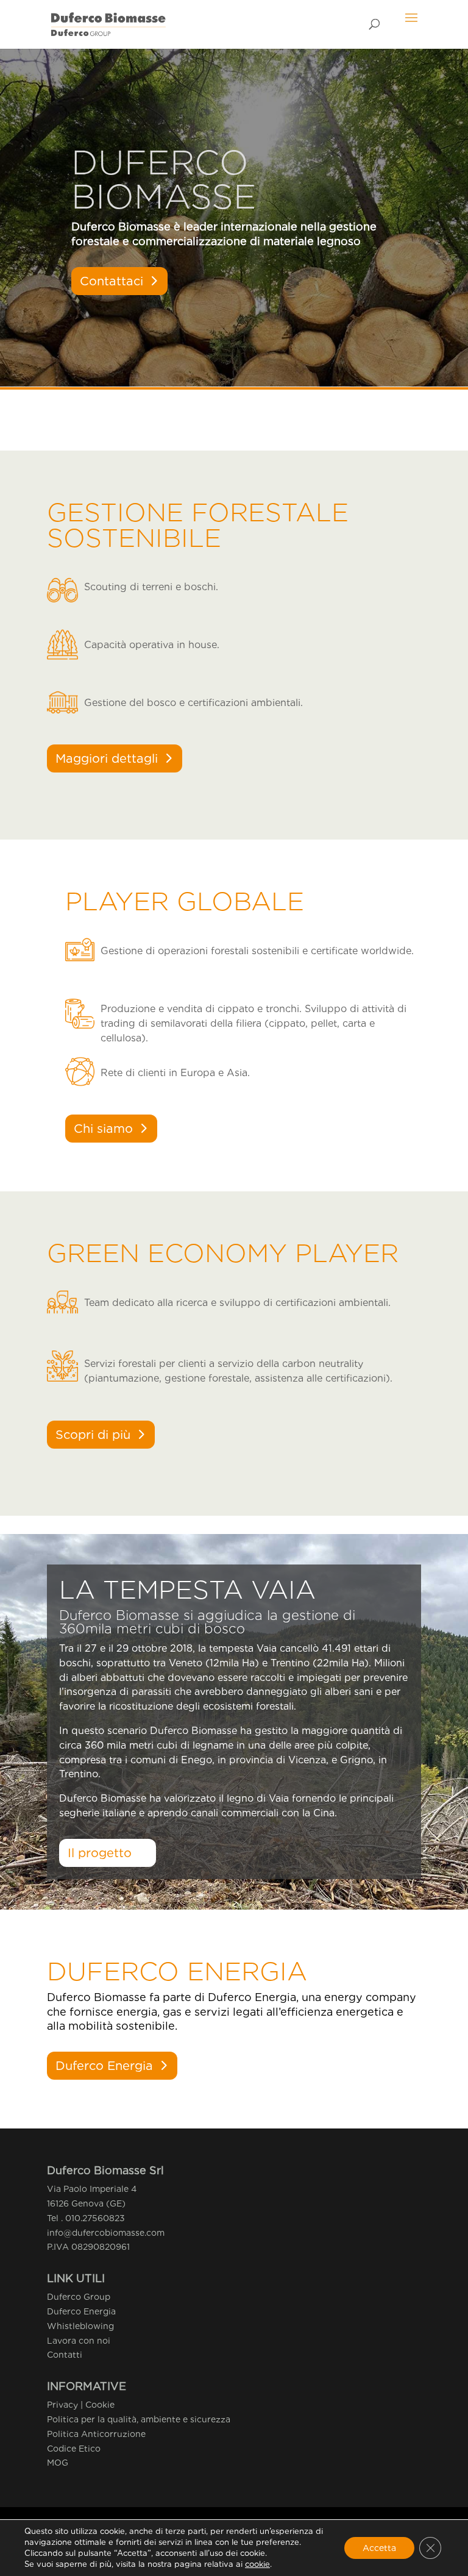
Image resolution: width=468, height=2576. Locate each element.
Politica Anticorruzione (96, 2434)
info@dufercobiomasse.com (106, 2233)
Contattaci (112, 281)
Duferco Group (79, 2297)
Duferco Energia (104, 2066)
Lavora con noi (79, 2341)
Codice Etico (74, 2449)
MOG (58, 2463)
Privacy (62, 2405)
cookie (257, 2564)
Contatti (65, 2355)
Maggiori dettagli (107, 758)
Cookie (100, 2405)
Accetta (379, 2548)
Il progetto (100, 1853)
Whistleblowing (80, 2326)
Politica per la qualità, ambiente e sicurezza (139, 2419)
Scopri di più (93, 1435)
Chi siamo (103, 1129)
